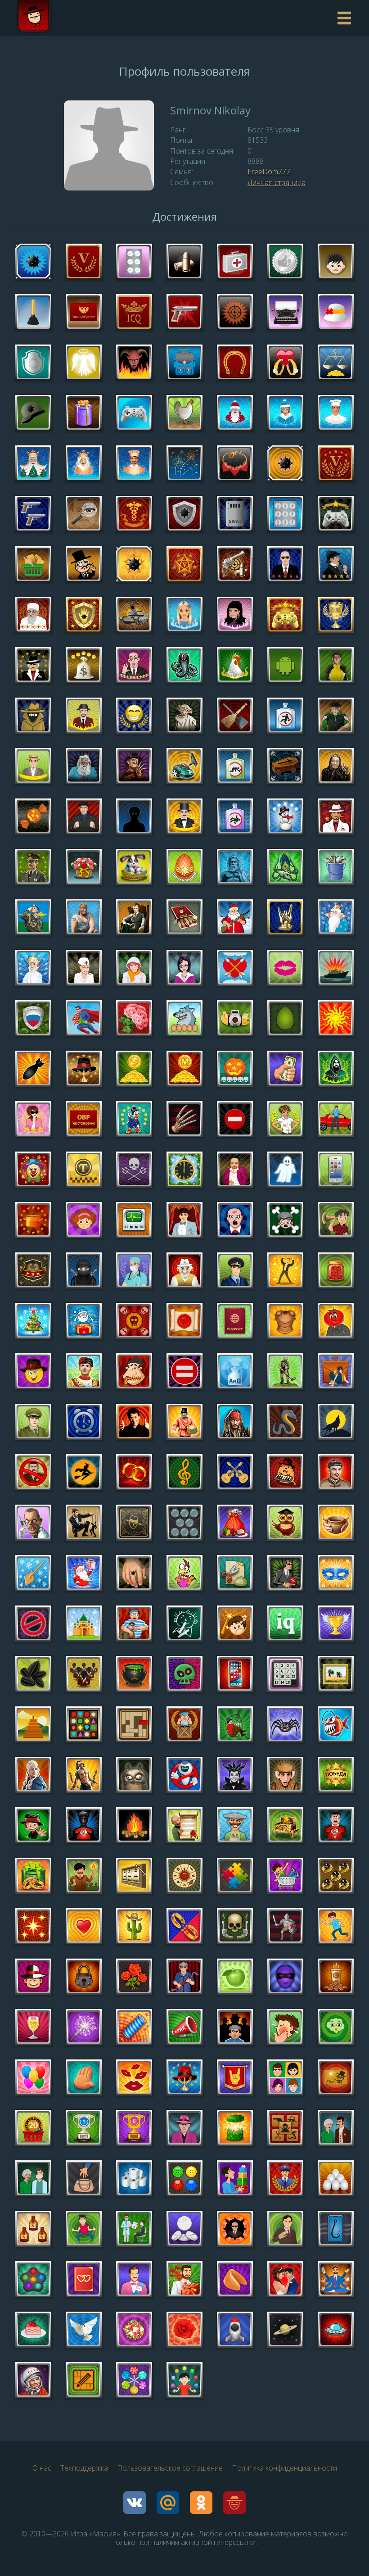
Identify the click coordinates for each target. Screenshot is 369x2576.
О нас (42, 2468)
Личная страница (277, 182)
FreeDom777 (269, 172)
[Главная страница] (34, 18)
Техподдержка (84, 2468)
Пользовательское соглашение (170, 2468)
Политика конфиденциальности (284, 2468)
